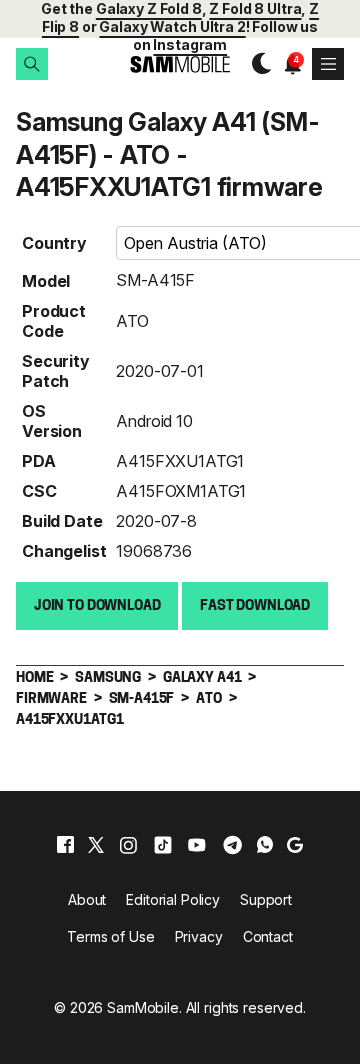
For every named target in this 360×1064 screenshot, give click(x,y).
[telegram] (232, 845)
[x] (96, 845)
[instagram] (128, 845)
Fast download (255, 606)
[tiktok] (163, 845)
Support (266, 899)
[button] (32, 64)
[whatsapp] (265, 845)
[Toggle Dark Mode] (256, 64)
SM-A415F (155, 280)
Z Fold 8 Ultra (255, 8)
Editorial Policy (173, 899)
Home (34, 678)
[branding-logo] (180, 64)
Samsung (108, 678)
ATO (132, 321)
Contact (268, 936)
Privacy (199, 936)
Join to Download (97, 606)
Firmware (51, 699)
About (87, 899)
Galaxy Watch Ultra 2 (172, 26)
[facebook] (65, 845)
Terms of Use (110, 936)
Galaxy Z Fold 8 (149, 8)
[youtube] (197, 845)
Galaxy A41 (202, 678)
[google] (295, 845)
